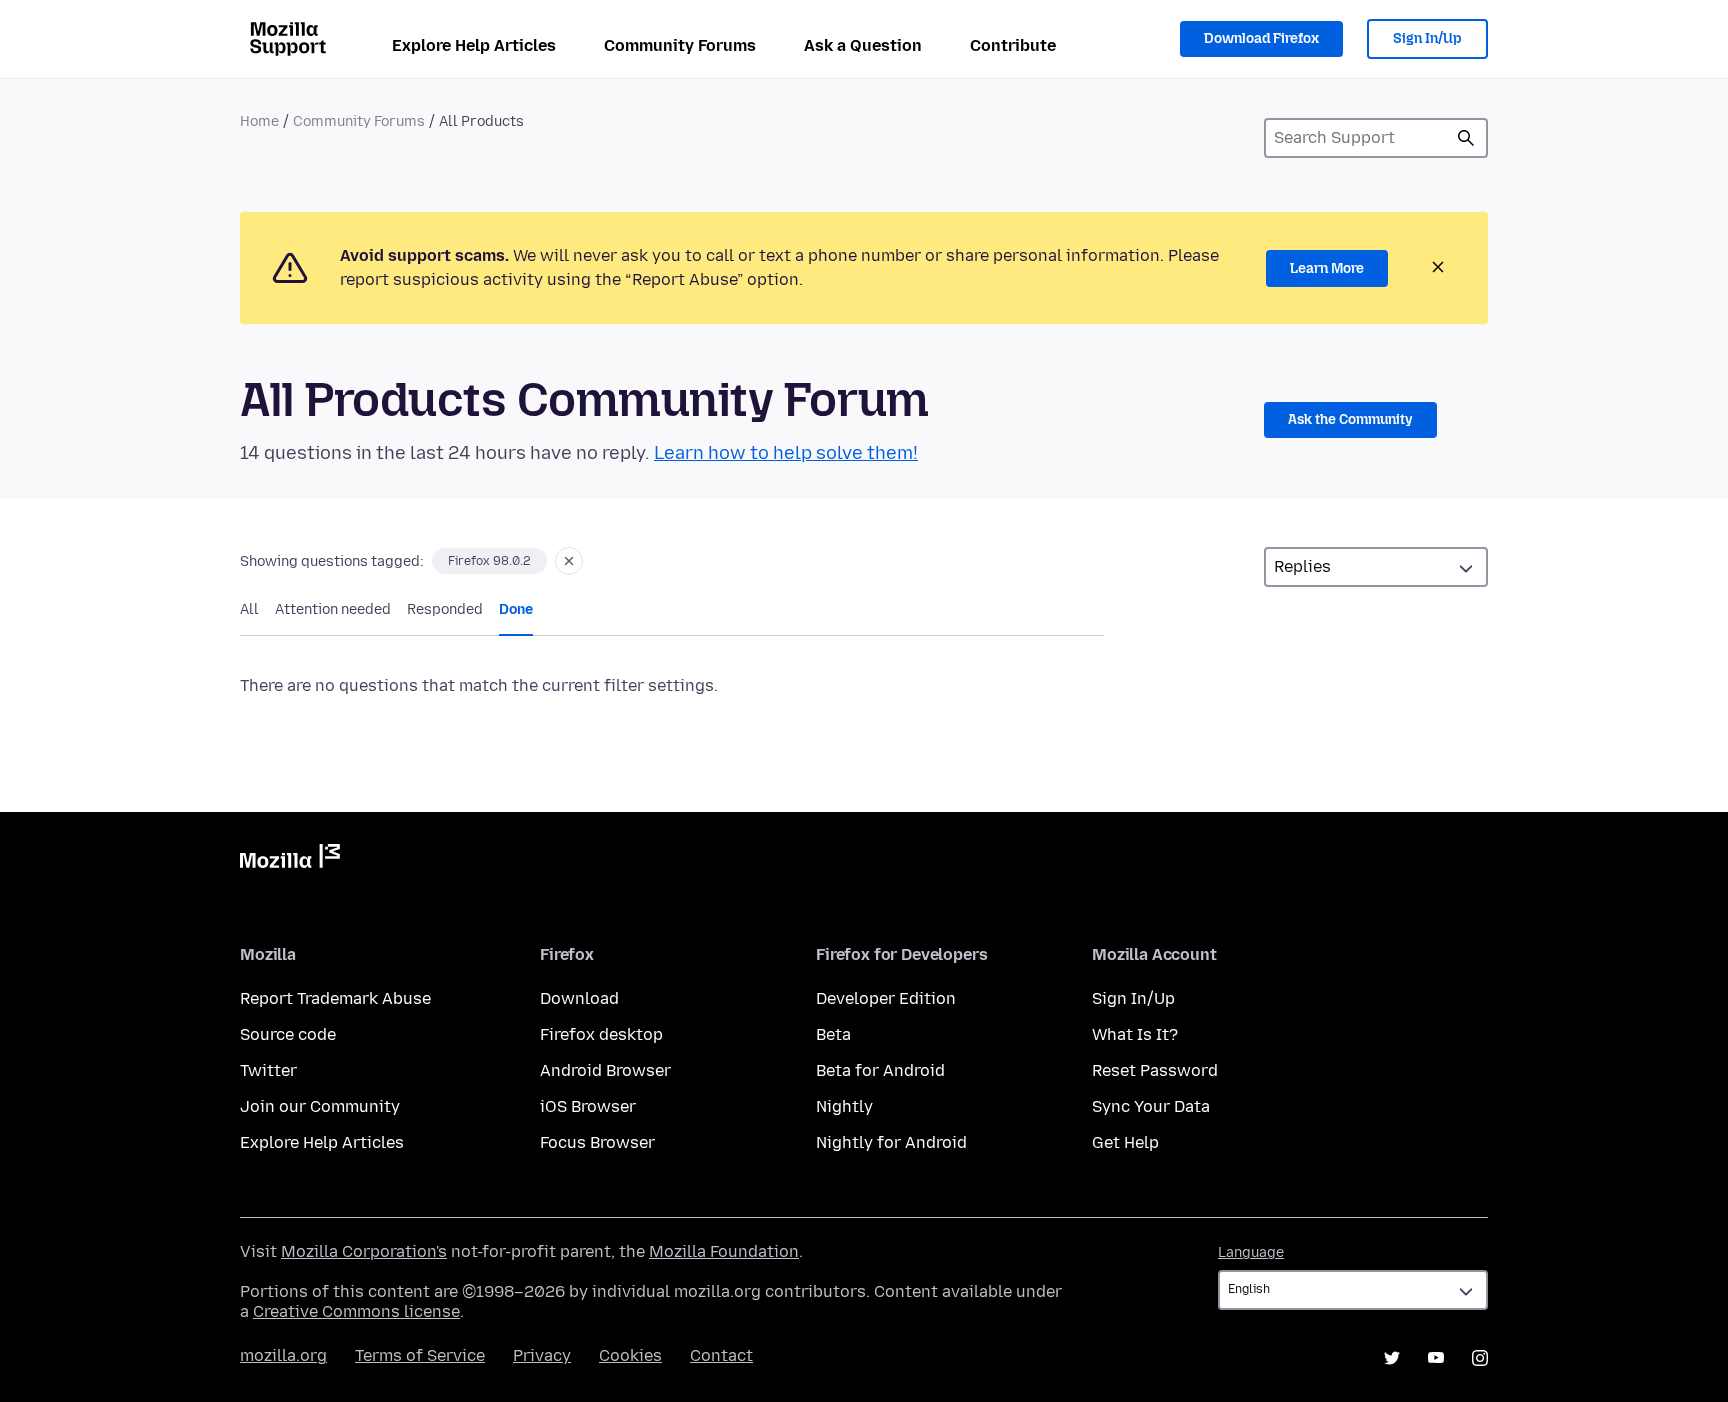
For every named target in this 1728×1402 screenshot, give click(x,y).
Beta (833, 1034)
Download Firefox (1261, 38)
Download (579, 998)
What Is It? (1135, 1034)
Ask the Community (1350, 419)
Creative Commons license (356, 1311)
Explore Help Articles (474, 45)
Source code (288, 1034)
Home (259, 121)
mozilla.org (283, 1355)
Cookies (630, 1355)
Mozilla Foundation (724, 1251)
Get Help (1125, 1142)
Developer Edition (886, 998)
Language (1251, 1252)
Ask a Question (863, 45)
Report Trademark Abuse (335, 998)
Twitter (268, 1070)
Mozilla (290, 860)
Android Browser (605, 1070)
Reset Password (1155, 1070)
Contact (721, 1355)
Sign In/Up (1427, 38)
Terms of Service (420, 1355)
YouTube (1436, 1358)
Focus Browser (597, 1142)
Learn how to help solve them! (786, 453)
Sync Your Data (1151, 1106)
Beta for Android (880, 1070)
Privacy (542, 1355)
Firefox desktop (601, 1034)
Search (1466, 138)
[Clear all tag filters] (569, 561)
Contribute (1013, 45)
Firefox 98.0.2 (489, 561)
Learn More (1327, 268)
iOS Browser (588, 1106)
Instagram (1480, 1358)
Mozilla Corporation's (364, 1251)
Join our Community (320, 1106)
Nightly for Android (891, 1142)
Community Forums (680, 45)
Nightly (844, 1106)
